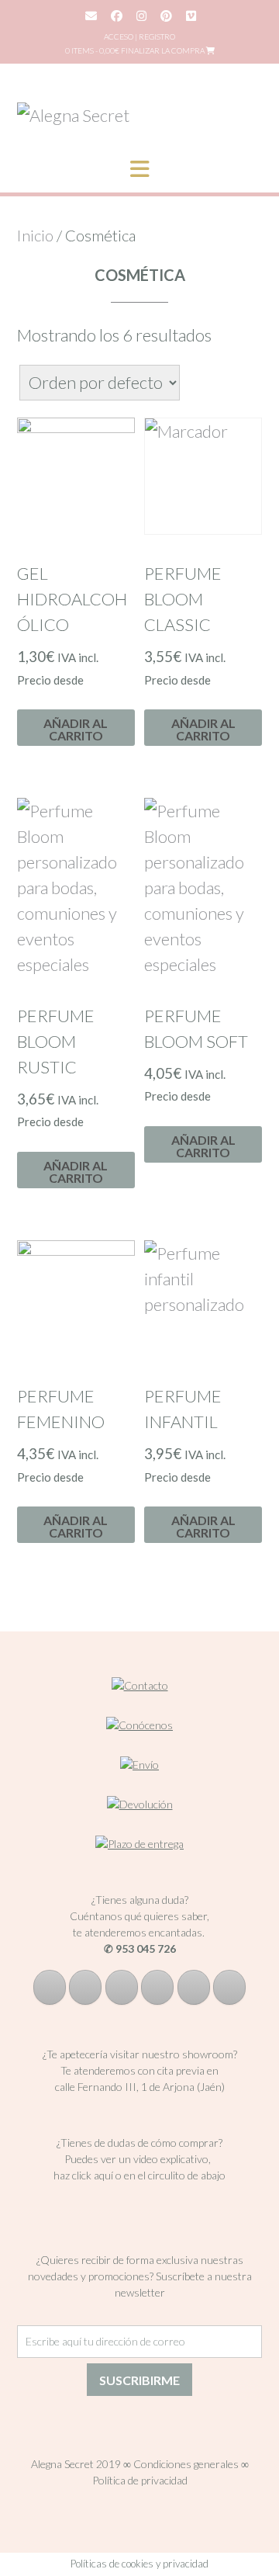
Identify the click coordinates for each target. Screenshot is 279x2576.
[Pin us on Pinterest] (166, 16)
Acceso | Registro (139, 36)
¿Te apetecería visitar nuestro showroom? (140, 2054)
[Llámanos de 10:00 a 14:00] (194, 1987)
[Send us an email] (91, 16)
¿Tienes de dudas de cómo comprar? (139, 2143)
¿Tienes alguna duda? (140, 1900)
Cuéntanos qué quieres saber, (139, 1916)
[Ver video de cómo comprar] (140, 2204)
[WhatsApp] (229, 1987)
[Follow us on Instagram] (141, 16)
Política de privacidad (140, 2480)
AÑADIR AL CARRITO (76, 729)
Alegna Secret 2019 (76, 2464)
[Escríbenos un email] (157, 1987)
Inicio (35, 235)
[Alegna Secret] (73, 115)
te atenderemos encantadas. (139, 1932)
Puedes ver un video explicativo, (140, 2159)
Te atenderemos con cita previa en (139, 2070)
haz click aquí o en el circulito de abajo (139, 2175)
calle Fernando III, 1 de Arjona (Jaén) (140, 2087)
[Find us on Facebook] (117, 16)
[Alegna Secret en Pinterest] (122, 1987)
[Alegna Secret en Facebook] (50, 1987)
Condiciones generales (186, 2464)
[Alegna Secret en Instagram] (85, 1987)
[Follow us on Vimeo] (191, 16)
